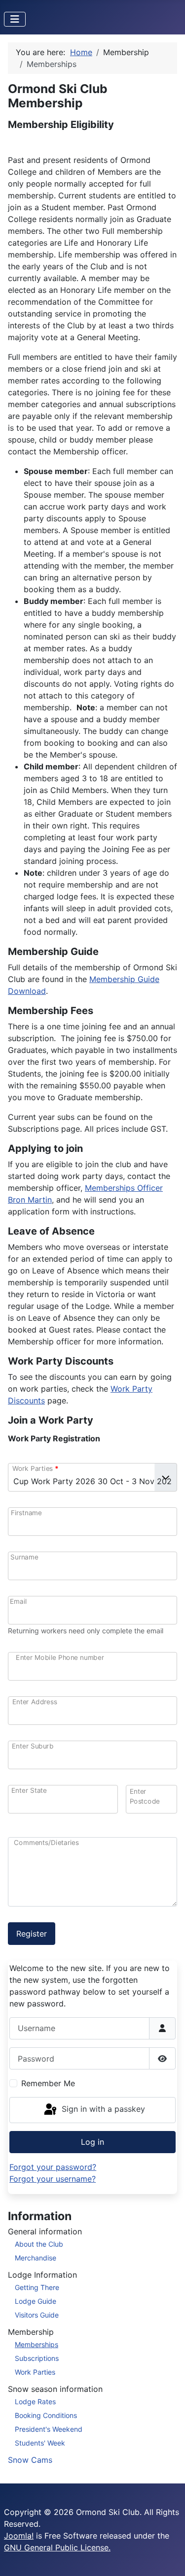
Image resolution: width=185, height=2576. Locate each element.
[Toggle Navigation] (15, 19)
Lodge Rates (35, 2401)
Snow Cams (30, 2460)
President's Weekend (49, 2429)
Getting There (37, 2287)
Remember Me (48, 2083)
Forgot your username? (53, 2179)
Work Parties (35, 2372)
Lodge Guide (36, 2301)
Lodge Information (42, 2275)
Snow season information (55, 2389)
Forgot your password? (53, 2167)
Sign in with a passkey (102, 2109)
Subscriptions (37, 2358)
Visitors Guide (37, 2315)
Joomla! (19, 2536)
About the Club (39, 2244)
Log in (92, 2142)
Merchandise (36, 2258)
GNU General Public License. (57, 2547)
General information (45, 2231)
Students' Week (40, 2443)
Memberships (37, 2344)
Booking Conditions (46, 2415)
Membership (31, 2332)
